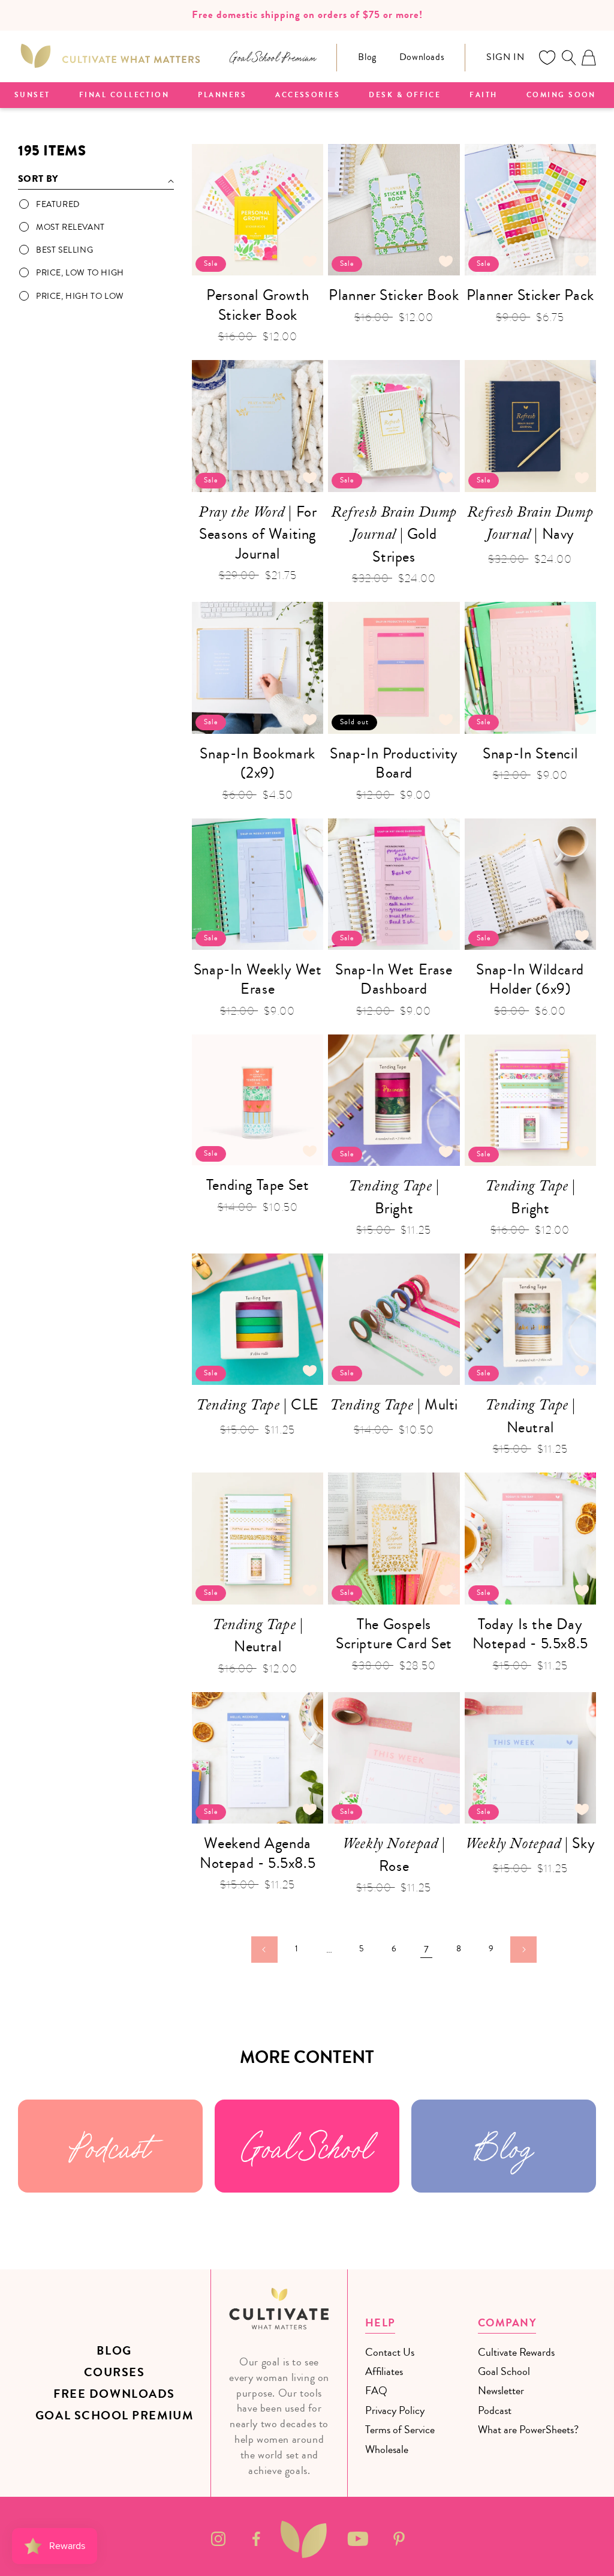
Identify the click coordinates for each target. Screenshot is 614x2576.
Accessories (308, 95)
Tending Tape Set (258, 1185)
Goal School (307, 2146)
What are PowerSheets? (528, 2430)
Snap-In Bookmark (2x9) (258, 764)
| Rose (394, 1855)
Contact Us (390, 2352)
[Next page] (523, 1950)
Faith (483, 95)
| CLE (258, 1407)
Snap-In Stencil (530, 754)
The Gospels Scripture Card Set (394, 1634)
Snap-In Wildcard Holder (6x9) (530, 980)
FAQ (376, 2391)
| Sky (530, 1845)
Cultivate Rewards (516, 2352)
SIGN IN (505, 57)
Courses (115, 2372)
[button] (568, 58)
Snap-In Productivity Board (394, 764)
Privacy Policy (395, 2410)
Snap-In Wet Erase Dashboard (394, 980)
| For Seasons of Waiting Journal (258, 533)
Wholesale (387, 2449)
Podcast (110, 2146)
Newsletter (501, 2391)
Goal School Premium (114, 2415)
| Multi (394, 1407)
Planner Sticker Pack (530, 296)
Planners (222, 95)
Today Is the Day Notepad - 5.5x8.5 (530, 1634)
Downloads (422, 57)
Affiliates (384, 2371)
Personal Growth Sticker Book (258, 305)
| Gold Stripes (394, 535)
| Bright (394, 1197)
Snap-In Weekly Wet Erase (258, 980)
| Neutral (530, 1416)
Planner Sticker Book (394, 296)
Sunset (32, 95)
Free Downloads (114, 2394)
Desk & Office (405, 95)
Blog (367, 57)
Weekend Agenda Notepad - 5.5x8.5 (258, 1853)
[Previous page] (264, 1950)
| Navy (530, 525)
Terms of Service (400, 2430)
